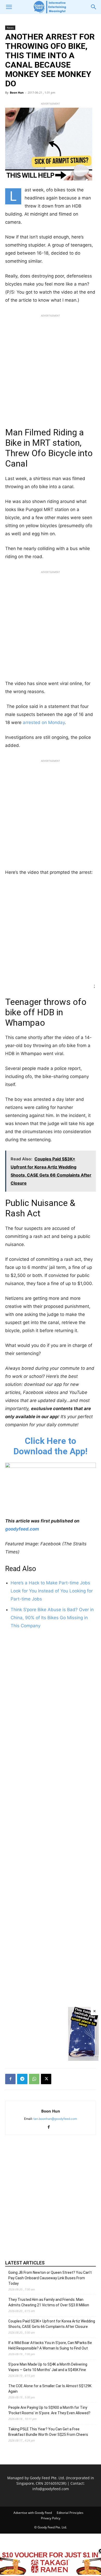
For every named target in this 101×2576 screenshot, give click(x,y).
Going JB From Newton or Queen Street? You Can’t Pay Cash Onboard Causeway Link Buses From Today (50, 2278)
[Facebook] (10, 2079)
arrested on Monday (44, 722)
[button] (9, 7)
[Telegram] (22, 2079)
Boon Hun (17, 92)
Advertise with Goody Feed (33, 2513)
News (10, 28)
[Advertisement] (51, 370)
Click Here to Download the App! (51, 1446)
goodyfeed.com (22, 1529)
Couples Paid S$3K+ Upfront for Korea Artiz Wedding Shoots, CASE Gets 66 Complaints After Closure (52, 2324)
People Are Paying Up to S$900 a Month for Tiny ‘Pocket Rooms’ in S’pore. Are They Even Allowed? (49, 2410)
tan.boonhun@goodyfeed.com (55, 2119)
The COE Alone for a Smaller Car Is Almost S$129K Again (50, 2389)
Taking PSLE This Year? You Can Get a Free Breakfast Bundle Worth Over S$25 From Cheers (48, 2432)
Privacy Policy (51, 2518)
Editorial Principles (70, 2513)
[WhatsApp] (34, 2079)
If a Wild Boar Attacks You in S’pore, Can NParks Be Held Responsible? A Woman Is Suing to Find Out (50, 2345)
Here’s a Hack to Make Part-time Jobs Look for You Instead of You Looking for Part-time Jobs (52, 1591)
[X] (46, 2079)
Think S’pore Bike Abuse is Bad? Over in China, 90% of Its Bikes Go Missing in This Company (52, 1618)
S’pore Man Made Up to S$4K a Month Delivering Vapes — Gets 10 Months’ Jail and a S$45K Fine (48, 2367)
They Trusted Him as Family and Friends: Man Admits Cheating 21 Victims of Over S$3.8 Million (49, 2302)
